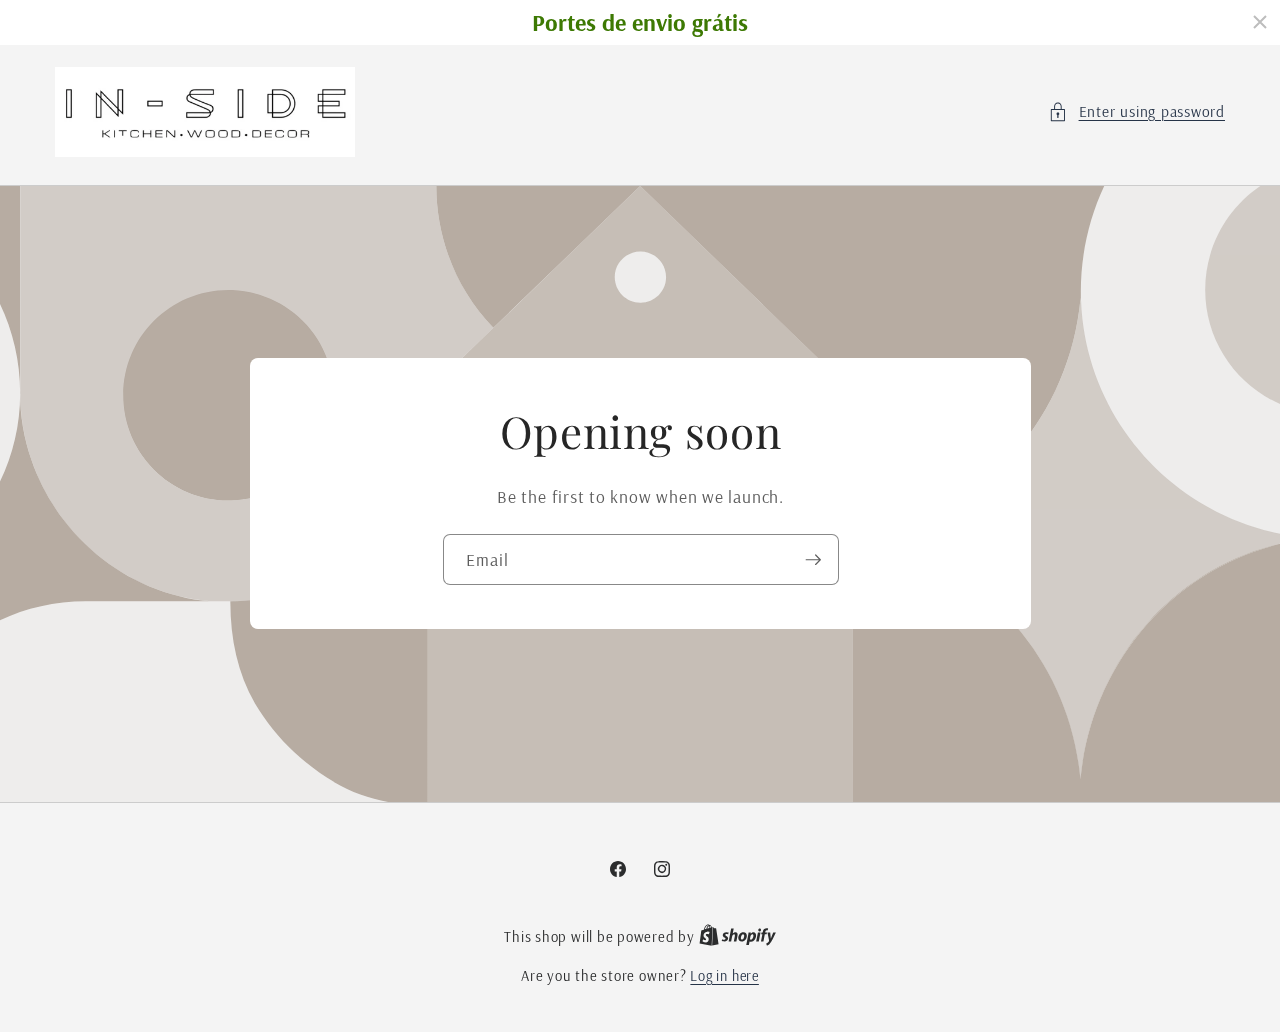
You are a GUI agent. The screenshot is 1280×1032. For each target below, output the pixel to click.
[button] (1136, 112)
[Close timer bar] (1260, 22)
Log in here (724, 976)
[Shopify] (737, 937)
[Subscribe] (813, 560)
